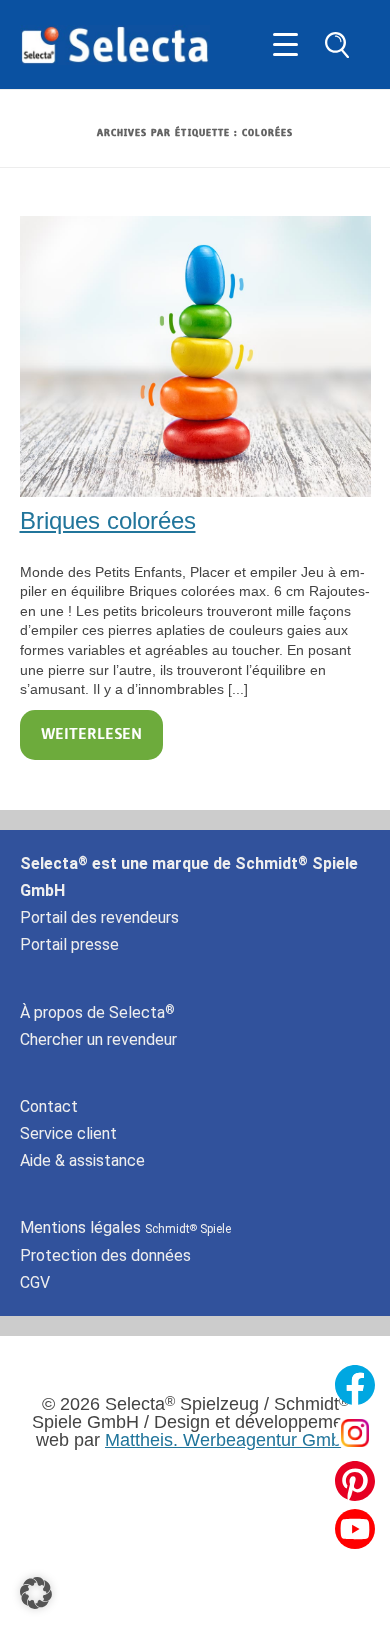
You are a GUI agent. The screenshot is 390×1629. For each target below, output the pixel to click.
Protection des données (105, 1255)
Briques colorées (108, 520)
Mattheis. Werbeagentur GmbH (229, 1440)
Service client (68, 1133)
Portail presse (69, 944)
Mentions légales (125, 1227)
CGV (35, 1282)
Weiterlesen (91, 735)
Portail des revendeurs (99, 917)
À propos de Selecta (97, 1012)
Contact (49, 1106)
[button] (36, 1593)
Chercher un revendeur (98, 1039)
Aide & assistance (82, 1160)
